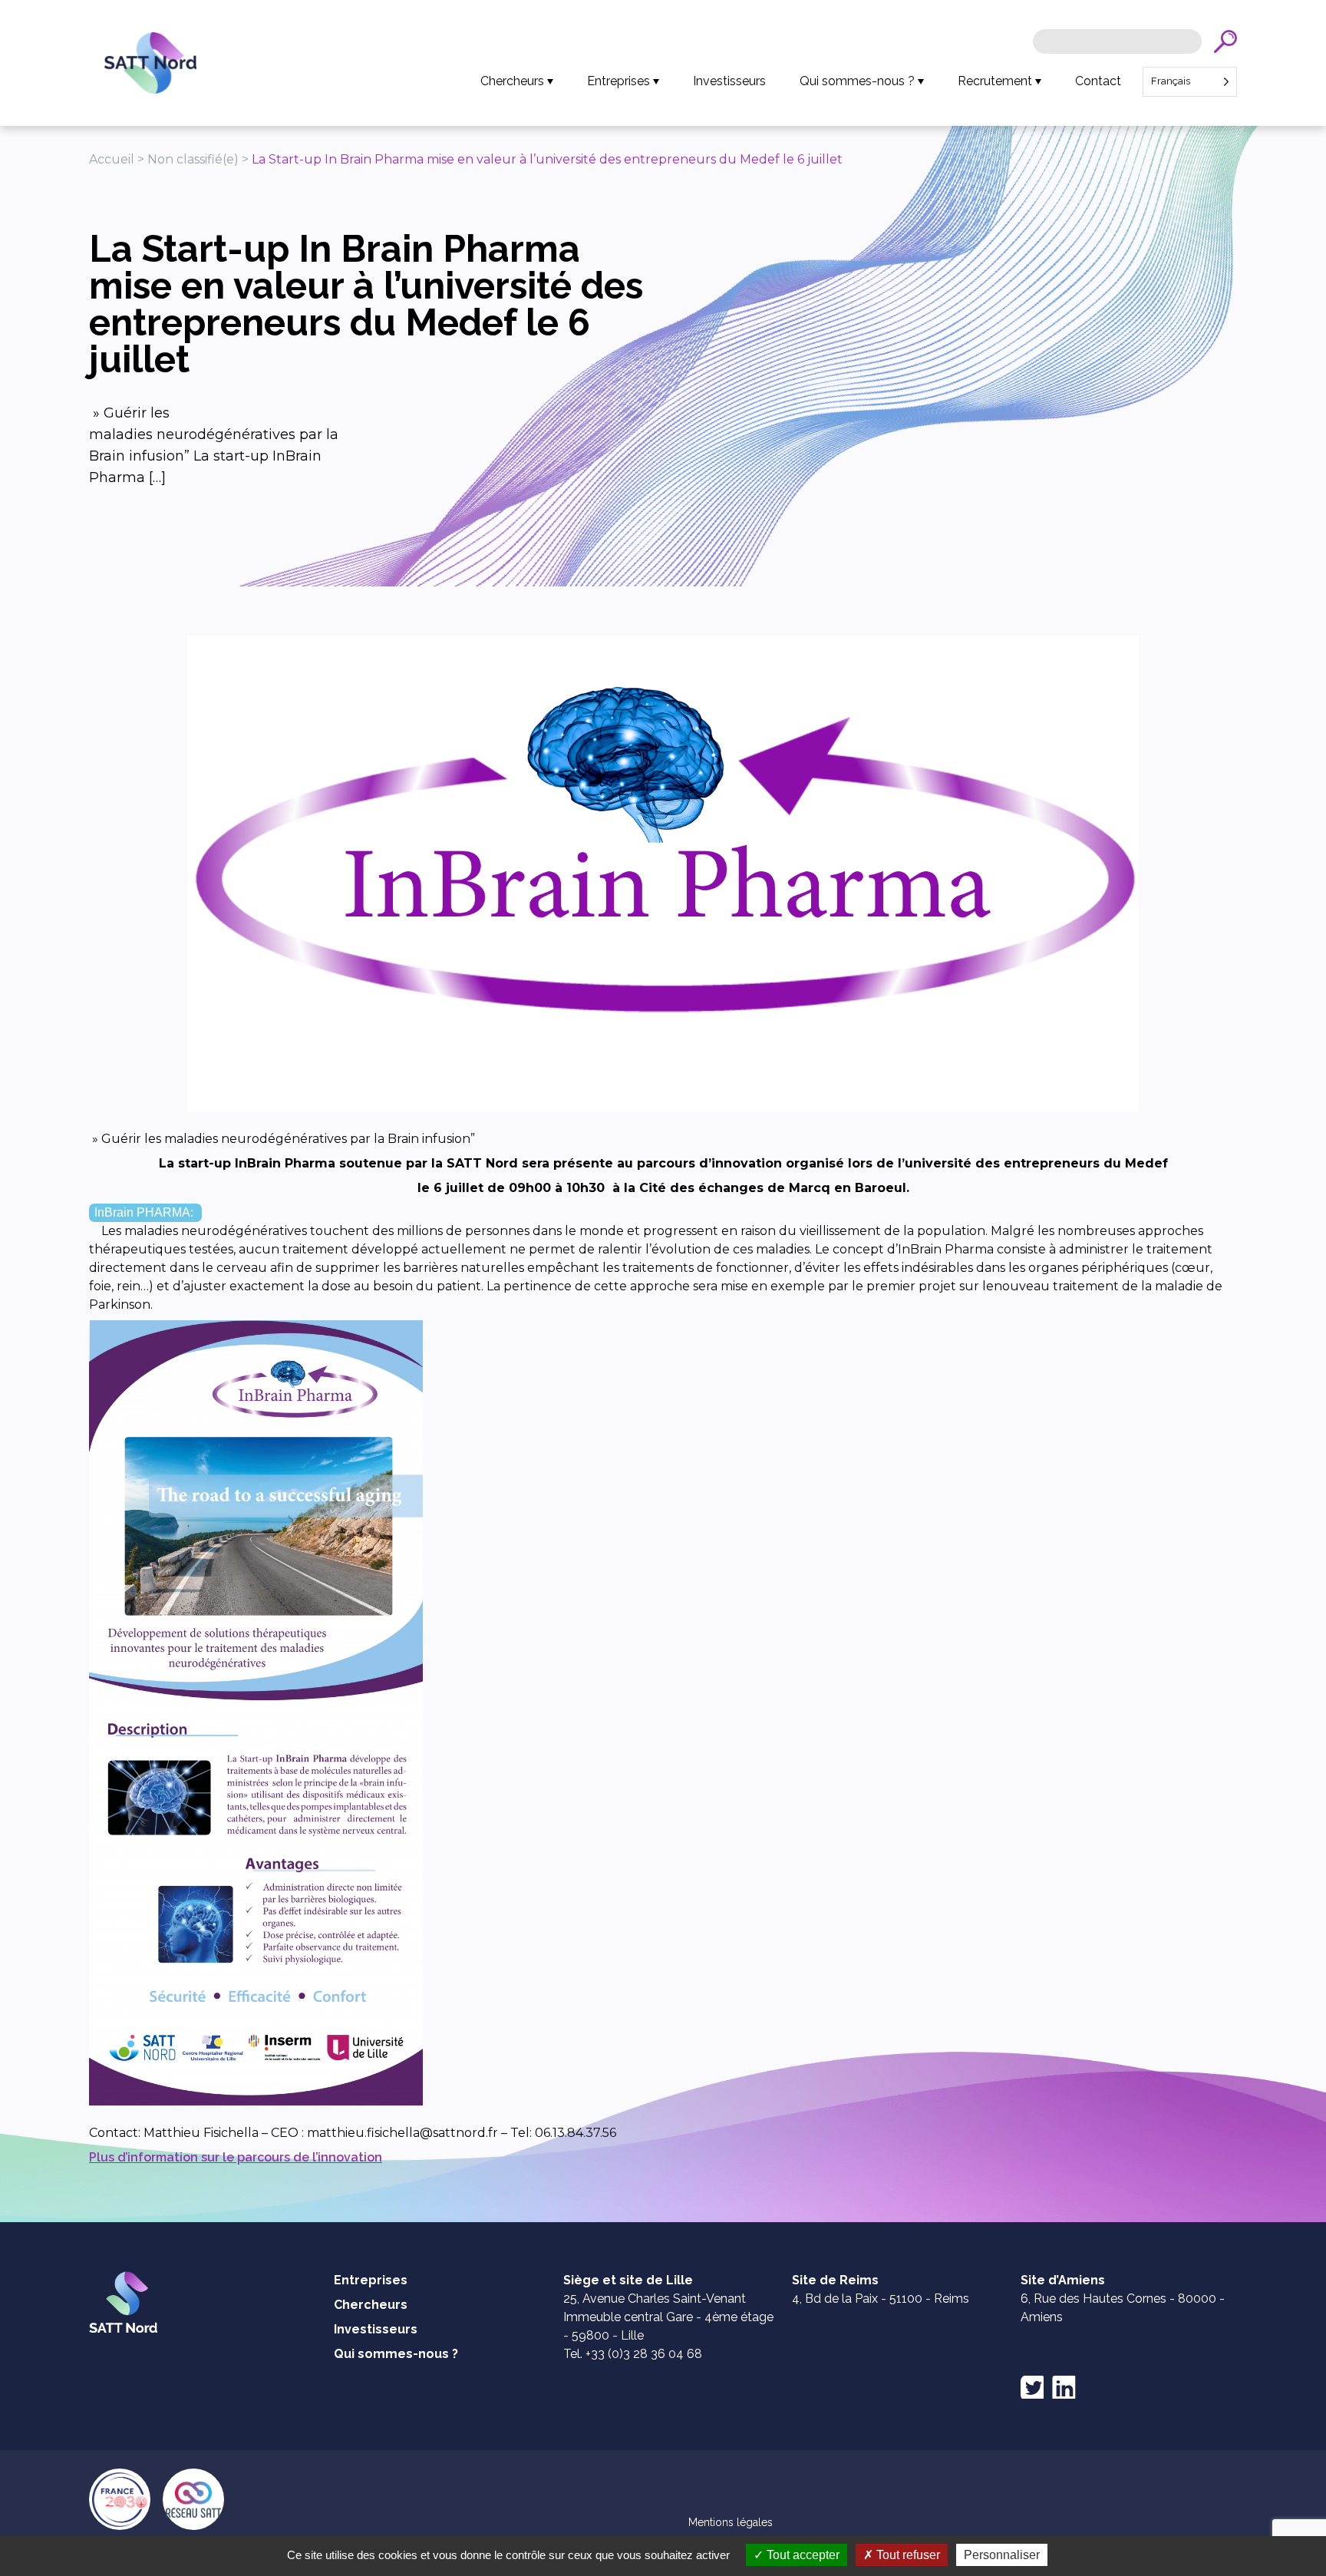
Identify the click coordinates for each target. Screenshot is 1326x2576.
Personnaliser (1002, 2555)
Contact (1098, 81)
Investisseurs (729, 81)
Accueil (112, 159)
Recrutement (995, 81)
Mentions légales (731, 2522)
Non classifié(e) (193, 159)
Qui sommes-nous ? (857, 81)
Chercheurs (512, 81)
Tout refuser (907, 2555)
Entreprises (618, 81)
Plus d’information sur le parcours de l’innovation (236, 2157)
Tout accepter (802, 2555)
